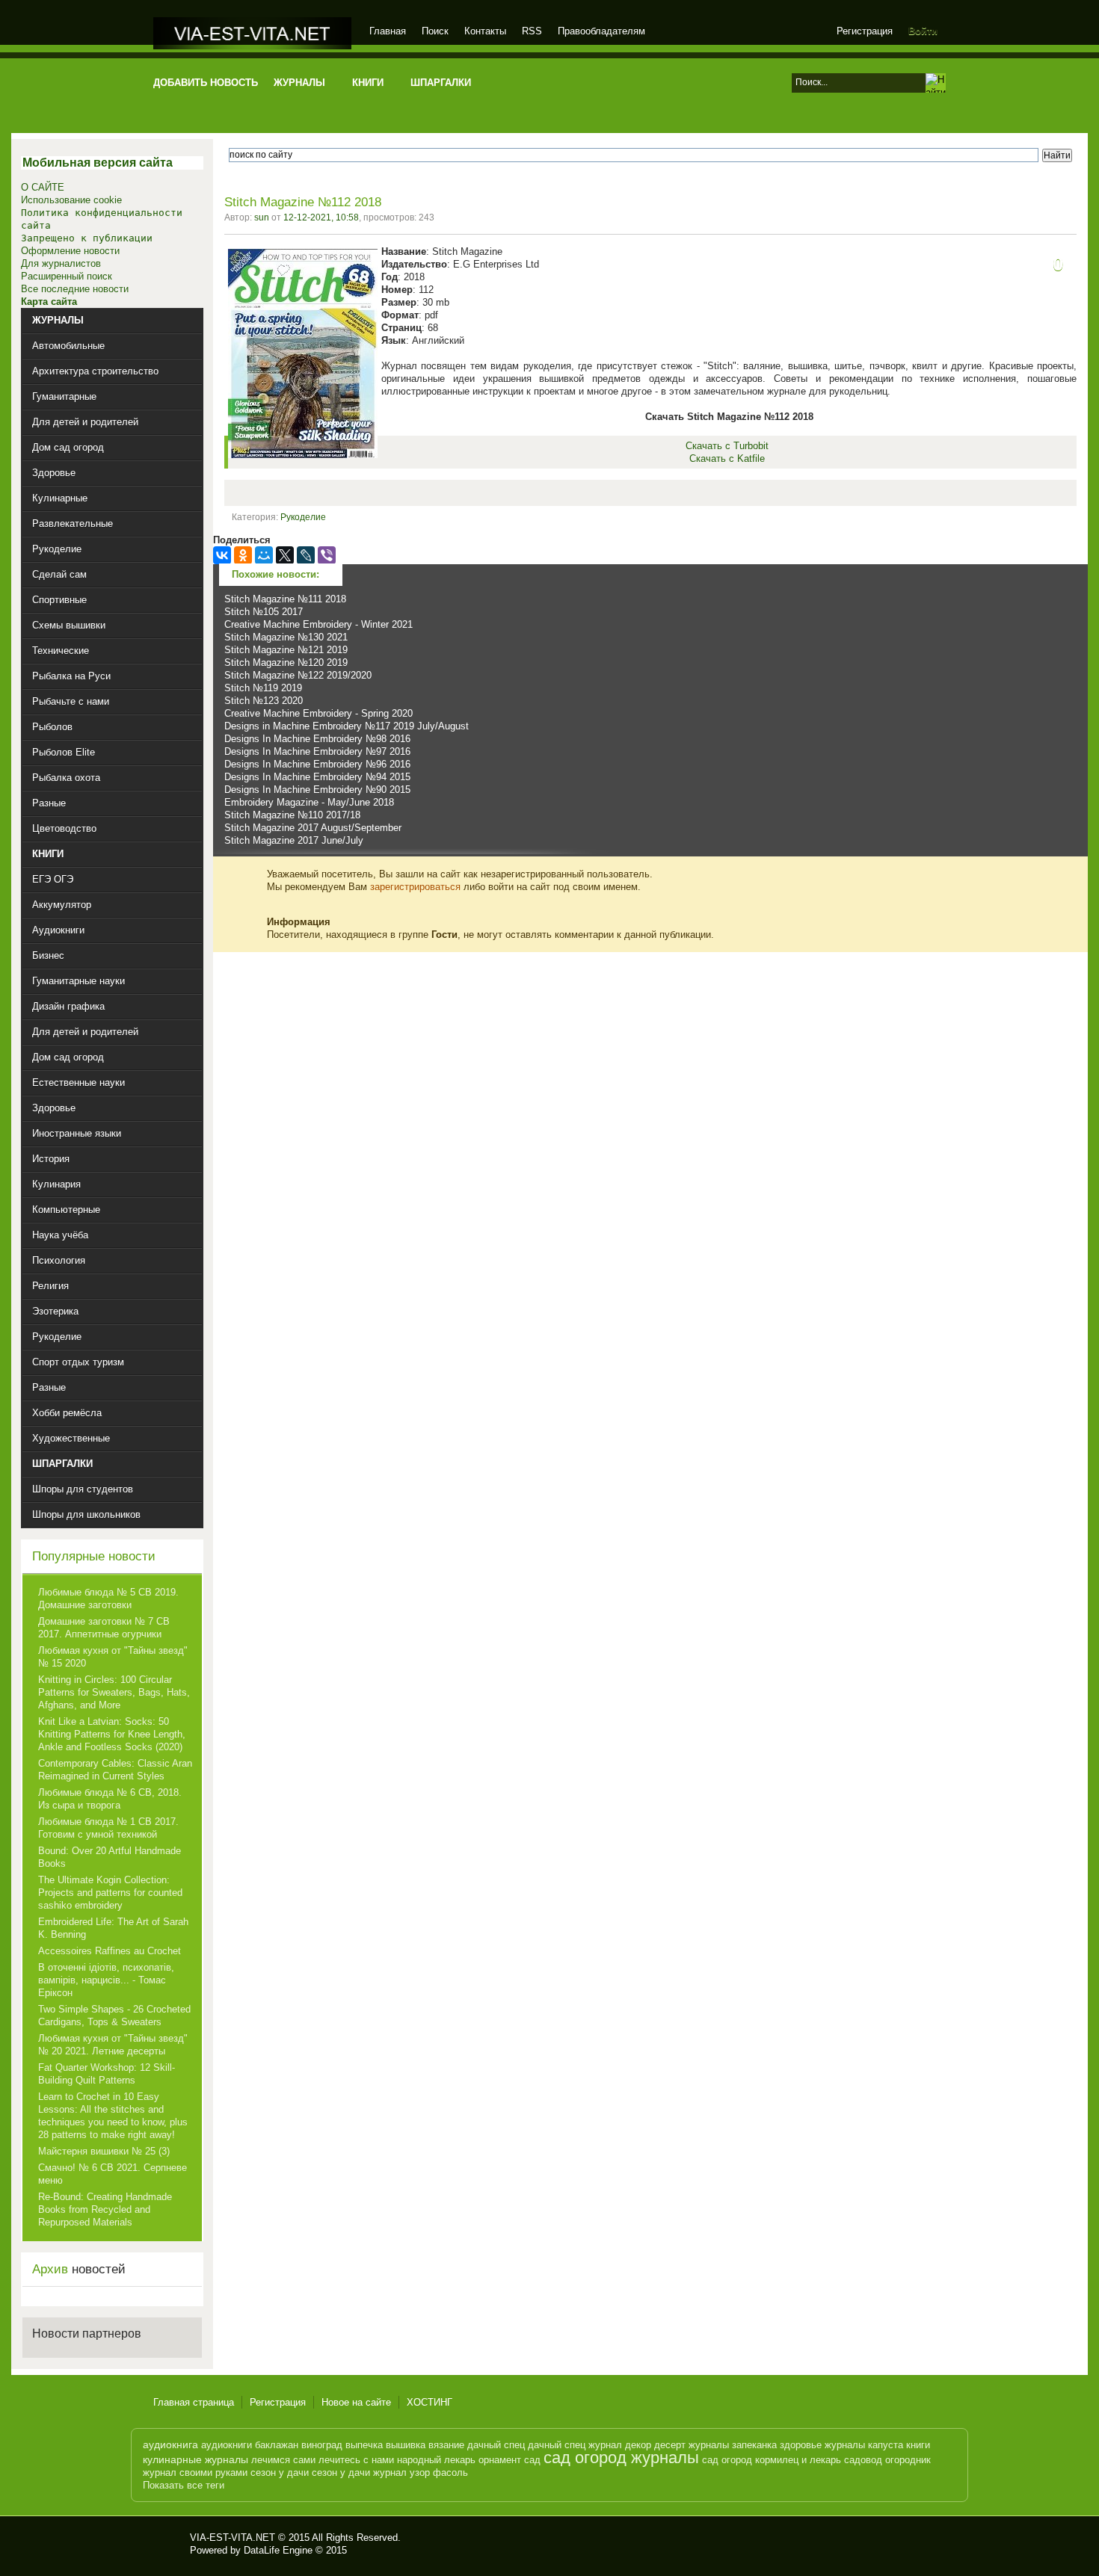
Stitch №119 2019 (263, 688)
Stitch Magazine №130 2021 (286, 637)
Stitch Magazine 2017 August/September (313, 828)
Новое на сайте (356, 2402)
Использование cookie (71, 200)
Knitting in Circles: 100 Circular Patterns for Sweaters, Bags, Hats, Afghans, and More (114, 1692)
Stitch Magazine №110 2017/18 (292, 815)
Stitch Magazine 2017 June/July (294, 840)
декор (638, 2445)
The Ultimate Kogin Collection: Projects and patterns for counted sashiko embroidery (110, 1893)
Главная (388, 31)
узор (420, 2472)
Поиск (435, 31)
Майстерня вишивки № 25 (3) (104, 2151)
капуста (886, 2445)
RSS (532, 31)
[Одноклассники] (243, 555)
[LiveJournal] (306, 555)
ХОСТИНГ (430, 2402)
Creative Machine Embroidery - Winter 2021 (318, 624)
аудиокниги (227, 2445)
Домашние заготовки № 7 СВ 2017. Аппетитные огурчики (104, 1628)
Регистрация (865, 31)
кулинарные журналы (196, 2459)
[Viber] (327, 555)
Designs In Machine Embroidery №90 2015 (317, 790)
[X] (285, 555)
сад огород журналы (621, 2458)
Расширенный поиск (67, 276)
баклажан (277, 2445)
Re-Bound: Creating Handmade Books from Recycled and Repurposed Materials (105, 2209)
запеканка (754, 2445)
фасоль (450, 2472)
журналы (709, 2445)
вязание (446, 2445)
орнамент (500, 2460)
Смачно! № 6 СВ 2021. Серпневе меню (113, 2174)
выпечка (364, 2445)
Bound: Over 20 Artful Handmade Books (110, 1857)
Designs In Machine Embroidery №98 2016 (317, 739)
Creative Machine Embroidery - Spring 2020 (318, 713)
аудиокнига (170, 2444)
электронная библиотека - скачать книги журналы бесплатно (166, 2544)
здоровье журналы (822, 2445)
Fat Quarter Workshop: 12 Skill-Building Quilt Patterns (107, 2074)
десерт (670, 2445)
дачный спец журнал (575, 2445)
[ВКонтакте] (222, 555)
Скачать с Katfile (727, 458)
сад (532, 2460)
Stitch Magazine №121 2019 (286, 650)
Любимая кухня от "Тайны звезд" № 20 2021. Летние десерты (113, 2045)
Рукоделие (303, 517)
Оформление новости (70, 251)
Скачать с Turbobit (727, 446)
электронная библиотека (252, 33)
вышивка (406, 2445)
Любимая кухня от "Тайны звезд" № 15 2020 (113, 1657)
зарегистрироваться (415, 887)
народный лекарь (436, 2460)
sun (262, 217)
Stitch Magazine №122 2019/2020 (298, 675)
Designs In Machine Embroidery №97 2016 (317, 751)
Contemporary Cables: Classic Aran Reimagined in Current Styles (115, 1770)
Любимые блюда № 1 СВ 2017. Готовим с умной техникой (108, 1828)
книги (918, 2445)
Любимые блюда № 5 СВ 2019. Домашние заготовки (108, 1599)
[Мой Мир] (264, 555)
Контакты (485, 31)
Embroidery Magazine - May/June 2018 (309, 802)
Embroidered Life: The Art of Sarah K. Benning (113, 1928)
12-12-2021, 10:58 (321, 217)
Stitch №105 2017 (264, 612)
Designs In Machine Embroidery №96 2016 (317, 764)
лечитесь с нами (356, 2460)
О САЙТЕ (43, 187)
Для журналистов (61, 263)
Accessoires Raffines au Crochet (110, 1951)
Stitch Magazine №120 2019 (286, 662)
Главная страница (194, 2402)
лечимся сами (283, 2460)
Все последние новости (75, 289)
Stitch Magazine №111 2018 (285, 599)
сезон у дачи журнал (359, 2472)
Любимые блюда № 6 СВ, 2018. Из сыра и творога (110, 1799)
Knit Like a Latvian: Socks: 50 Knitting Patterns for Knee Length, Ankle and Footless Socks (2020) (112, 1734)
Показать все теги (184, 2485)
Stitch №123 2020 (264, 701)
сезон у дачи (280, 2472)
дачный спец (496, 2445)
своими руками (213, 2472)
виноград (322, 2445)
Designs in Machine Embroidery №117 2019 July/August (347, 726)
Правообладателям (601, 31)
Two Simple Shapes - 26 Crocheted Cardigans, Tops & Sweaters (114, 2016)
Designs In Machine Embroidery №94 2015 (317, 777)
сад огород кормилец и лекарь (772, 2460)
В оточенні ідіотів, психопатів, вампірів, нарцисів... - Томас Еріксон (106, 1980)
